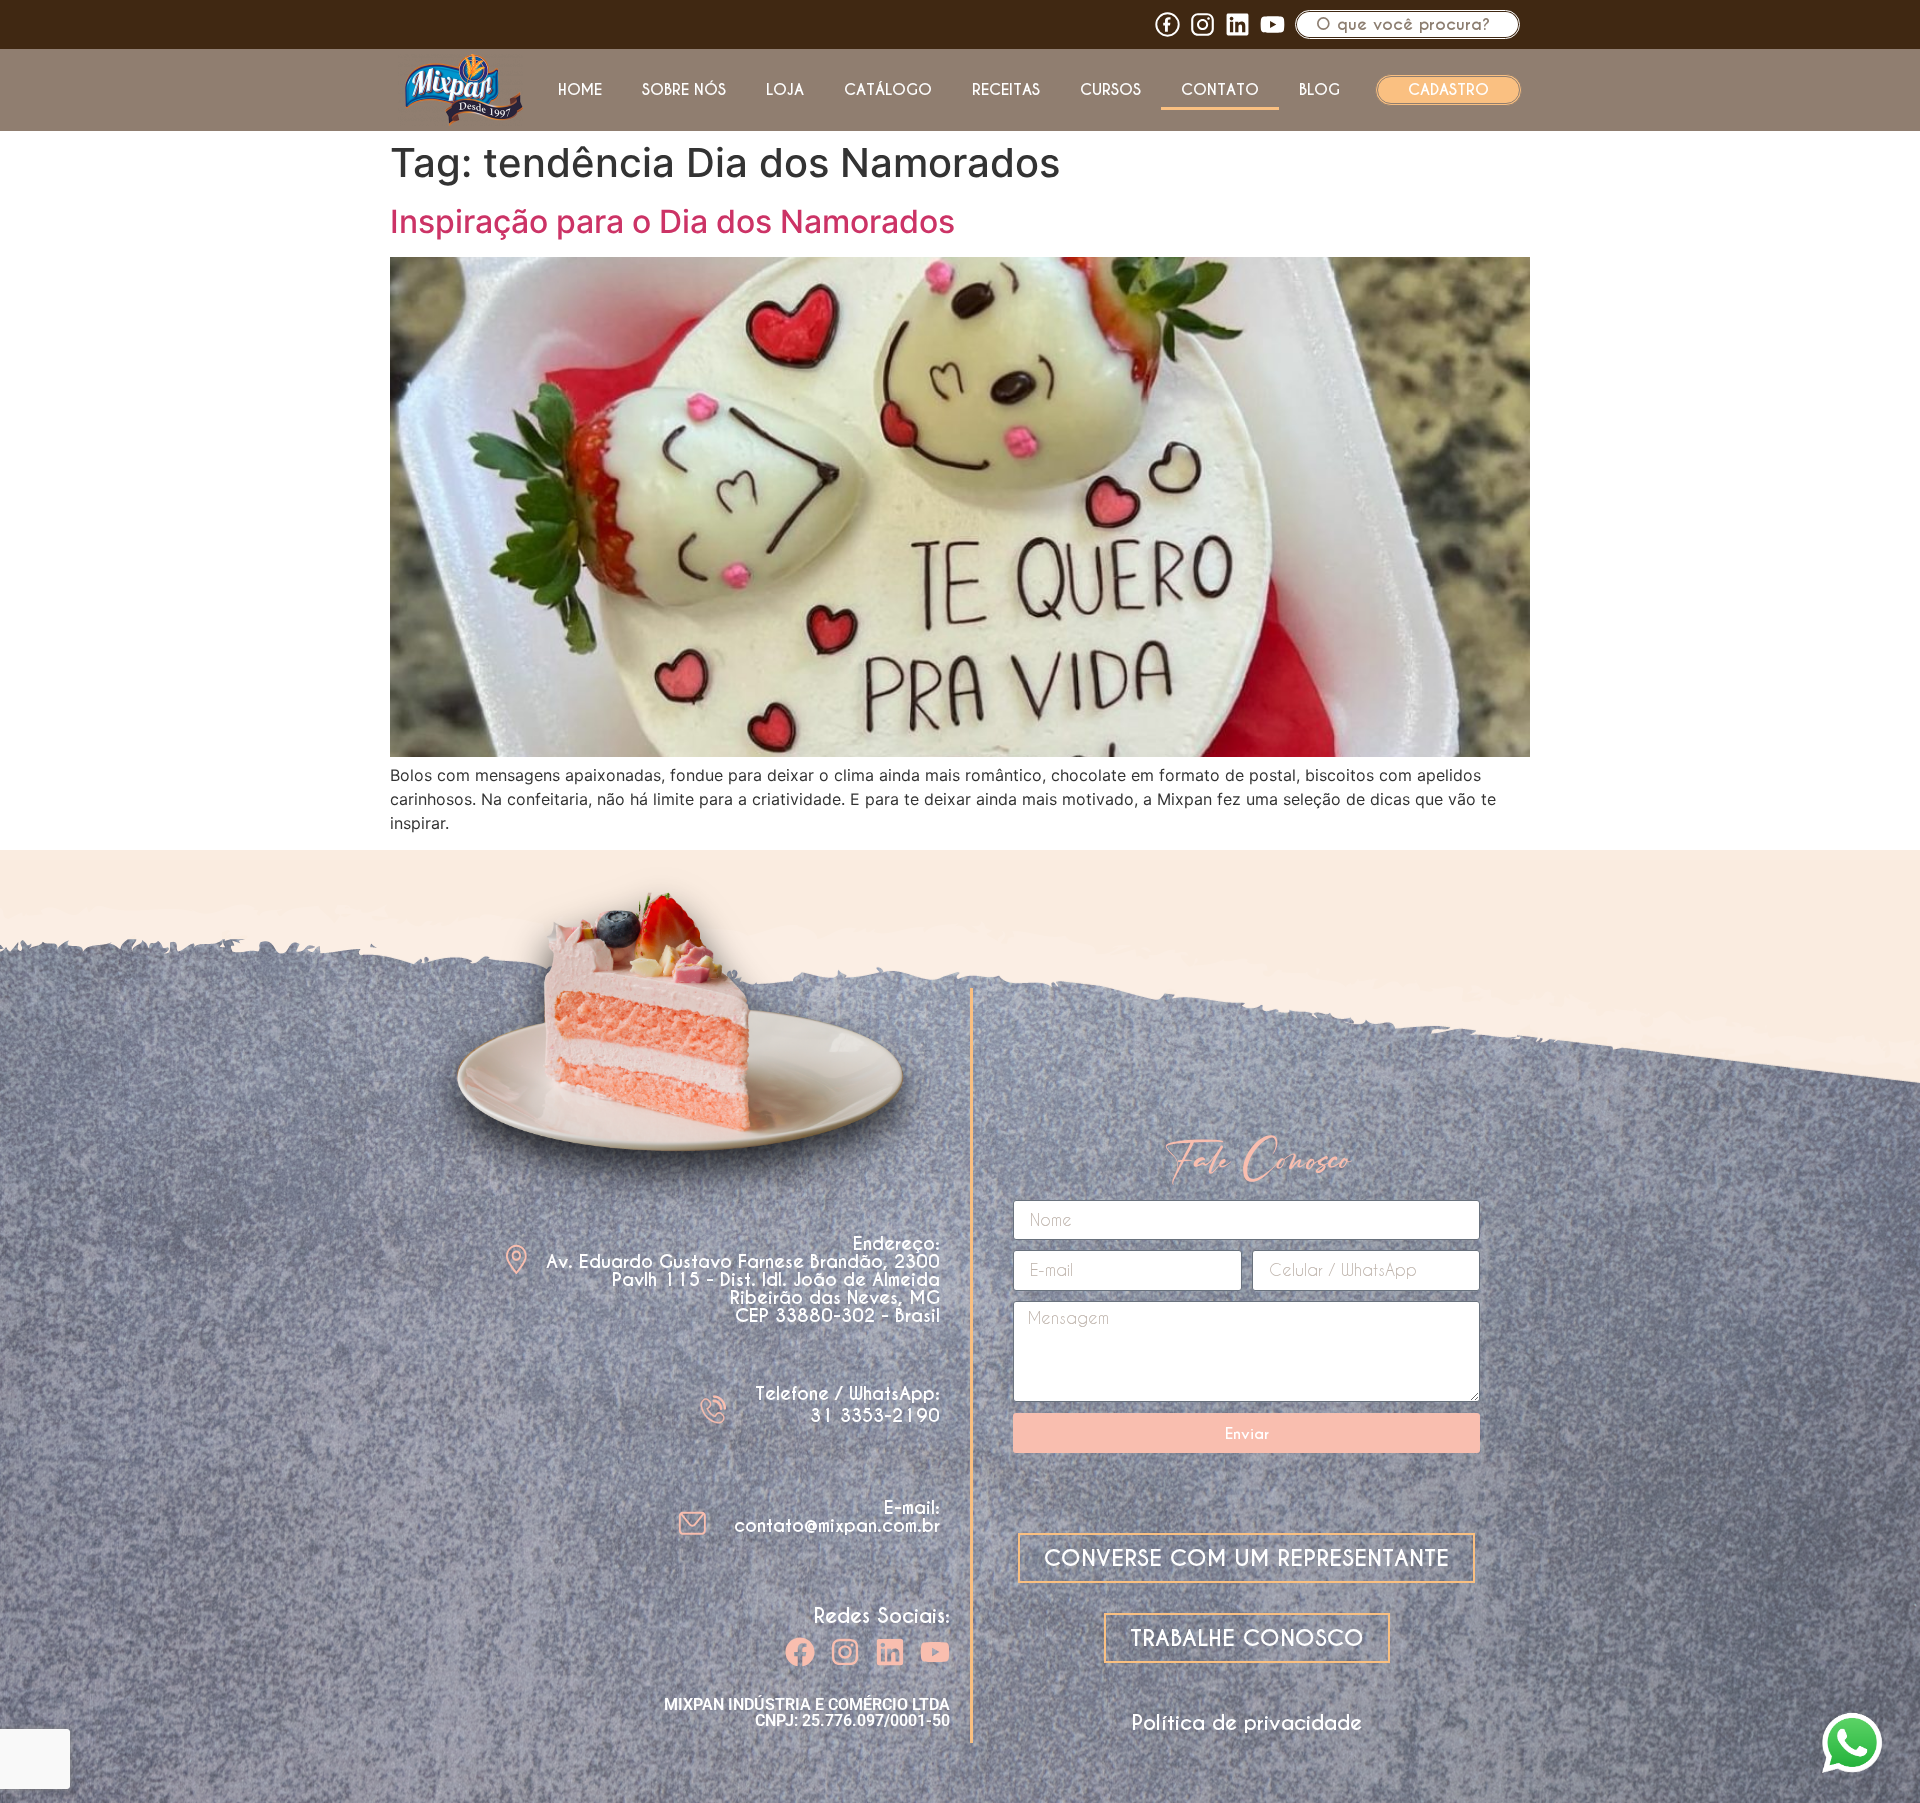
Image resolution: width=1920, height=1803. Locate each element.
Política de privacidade (1247, 1723)
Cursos (1110, 89)
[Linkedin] (1237, 24)
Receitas (1006, 89)
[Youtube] (1272, 24)
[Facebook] (800, 1652)
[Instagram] (845, 1652)
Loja (785, 89)
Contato (1220, 89)
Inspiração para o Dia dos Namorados (672, 221)
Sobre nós (684, 89)
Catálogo (888, 89)
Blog (1319, 89)
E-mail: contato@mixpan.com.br (837, 1516)
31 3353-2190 (875, 1415)
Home (580, 89)
